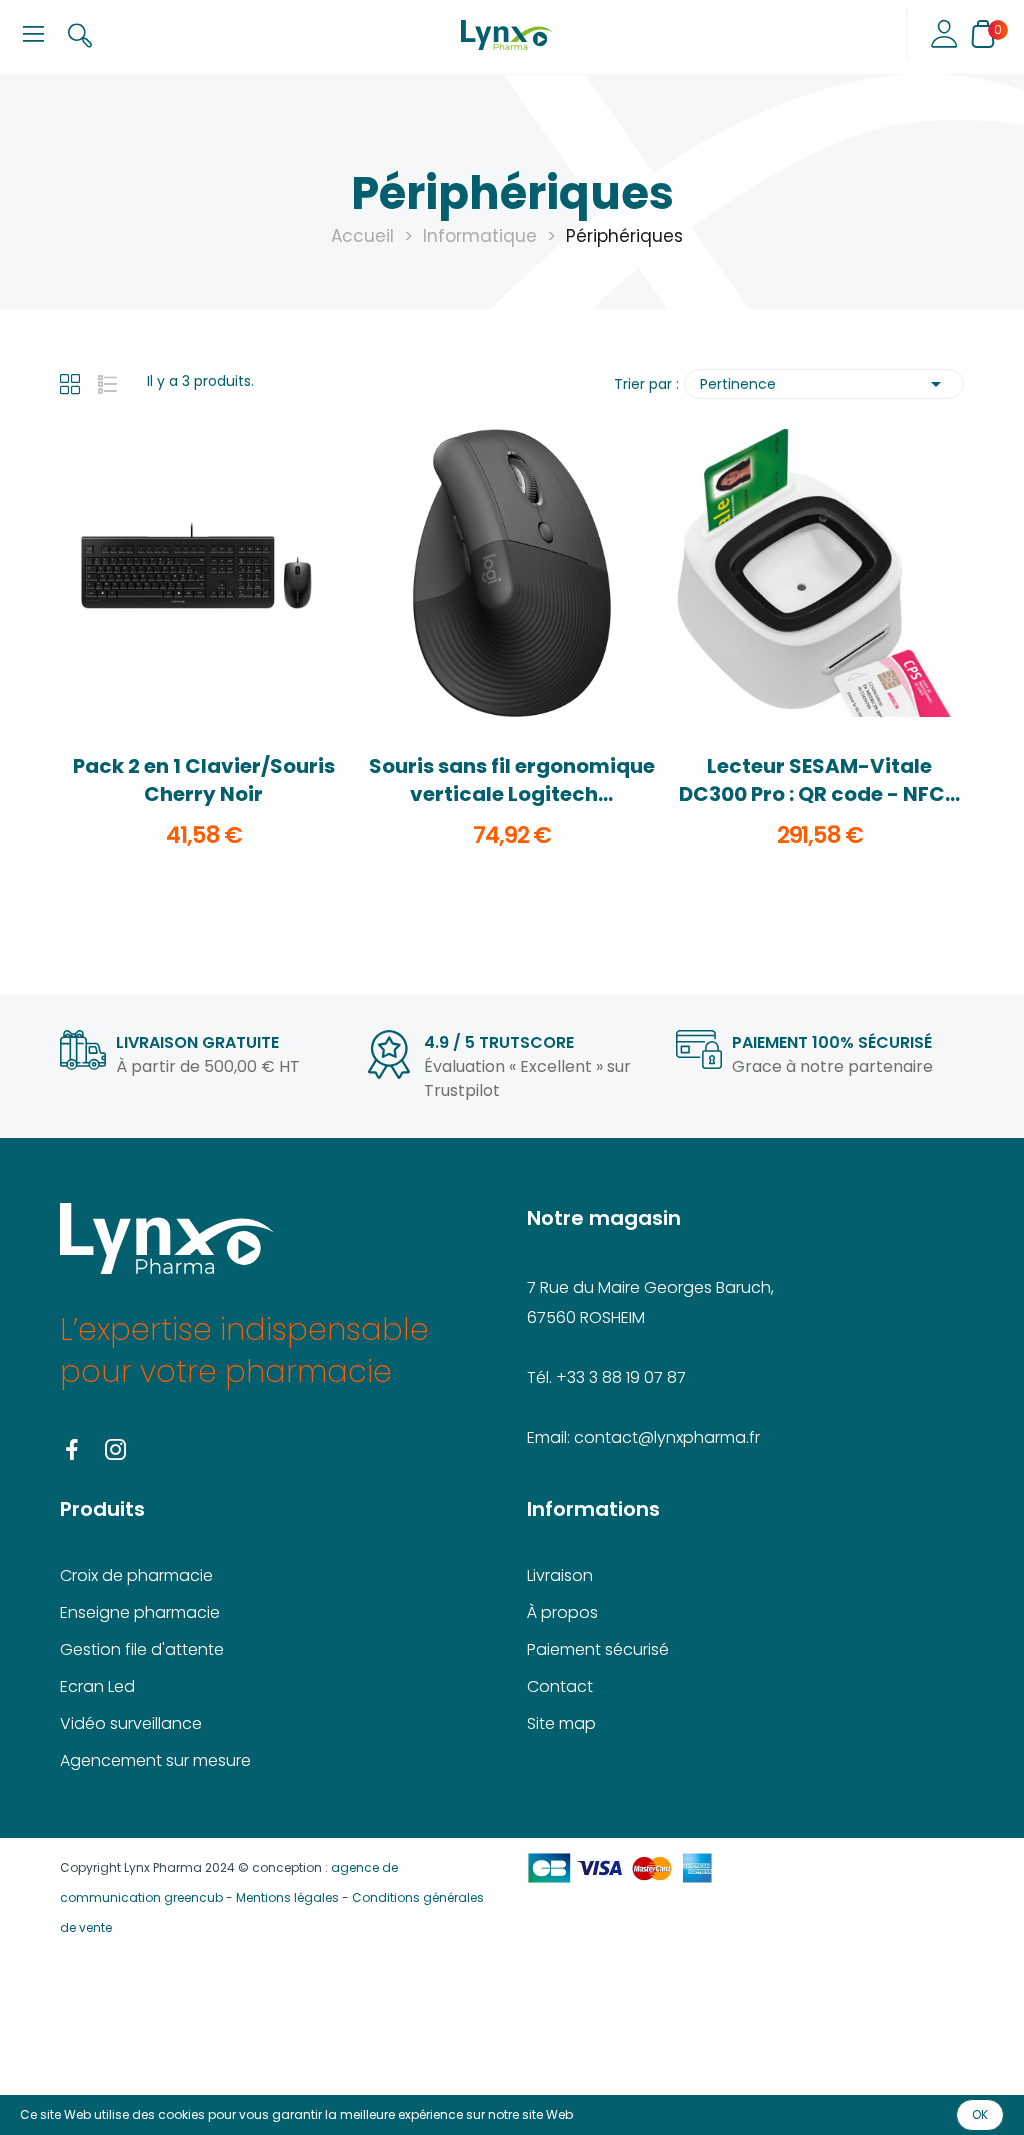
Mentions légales (287, 1897)
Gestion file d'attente (142, 1649)
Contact (560, 1686)
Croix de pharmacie (136, 1575)
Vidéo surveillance (131, 1723)
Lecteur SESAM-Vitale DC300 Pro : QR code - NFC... (819, 780)
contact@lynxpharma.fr (667, 1437)
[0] (983, 34)
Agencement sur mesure (155, 1760)
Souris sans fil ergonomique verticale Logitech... (512, 780)
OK (980, 2114)
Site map (561, 1723)
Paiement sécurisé (598, 1649)
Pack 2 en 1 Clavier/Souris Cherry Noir (204, 780)
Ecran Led (97, 1686)
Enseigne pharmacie (140, 1612)
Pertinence (824, 384)
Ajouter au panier (204, 674)
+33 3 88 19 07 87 (621, 1377)
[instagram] (116, 1451)
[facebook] (72, 1451)
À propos (562, 1612)
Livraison (560, 1575)
